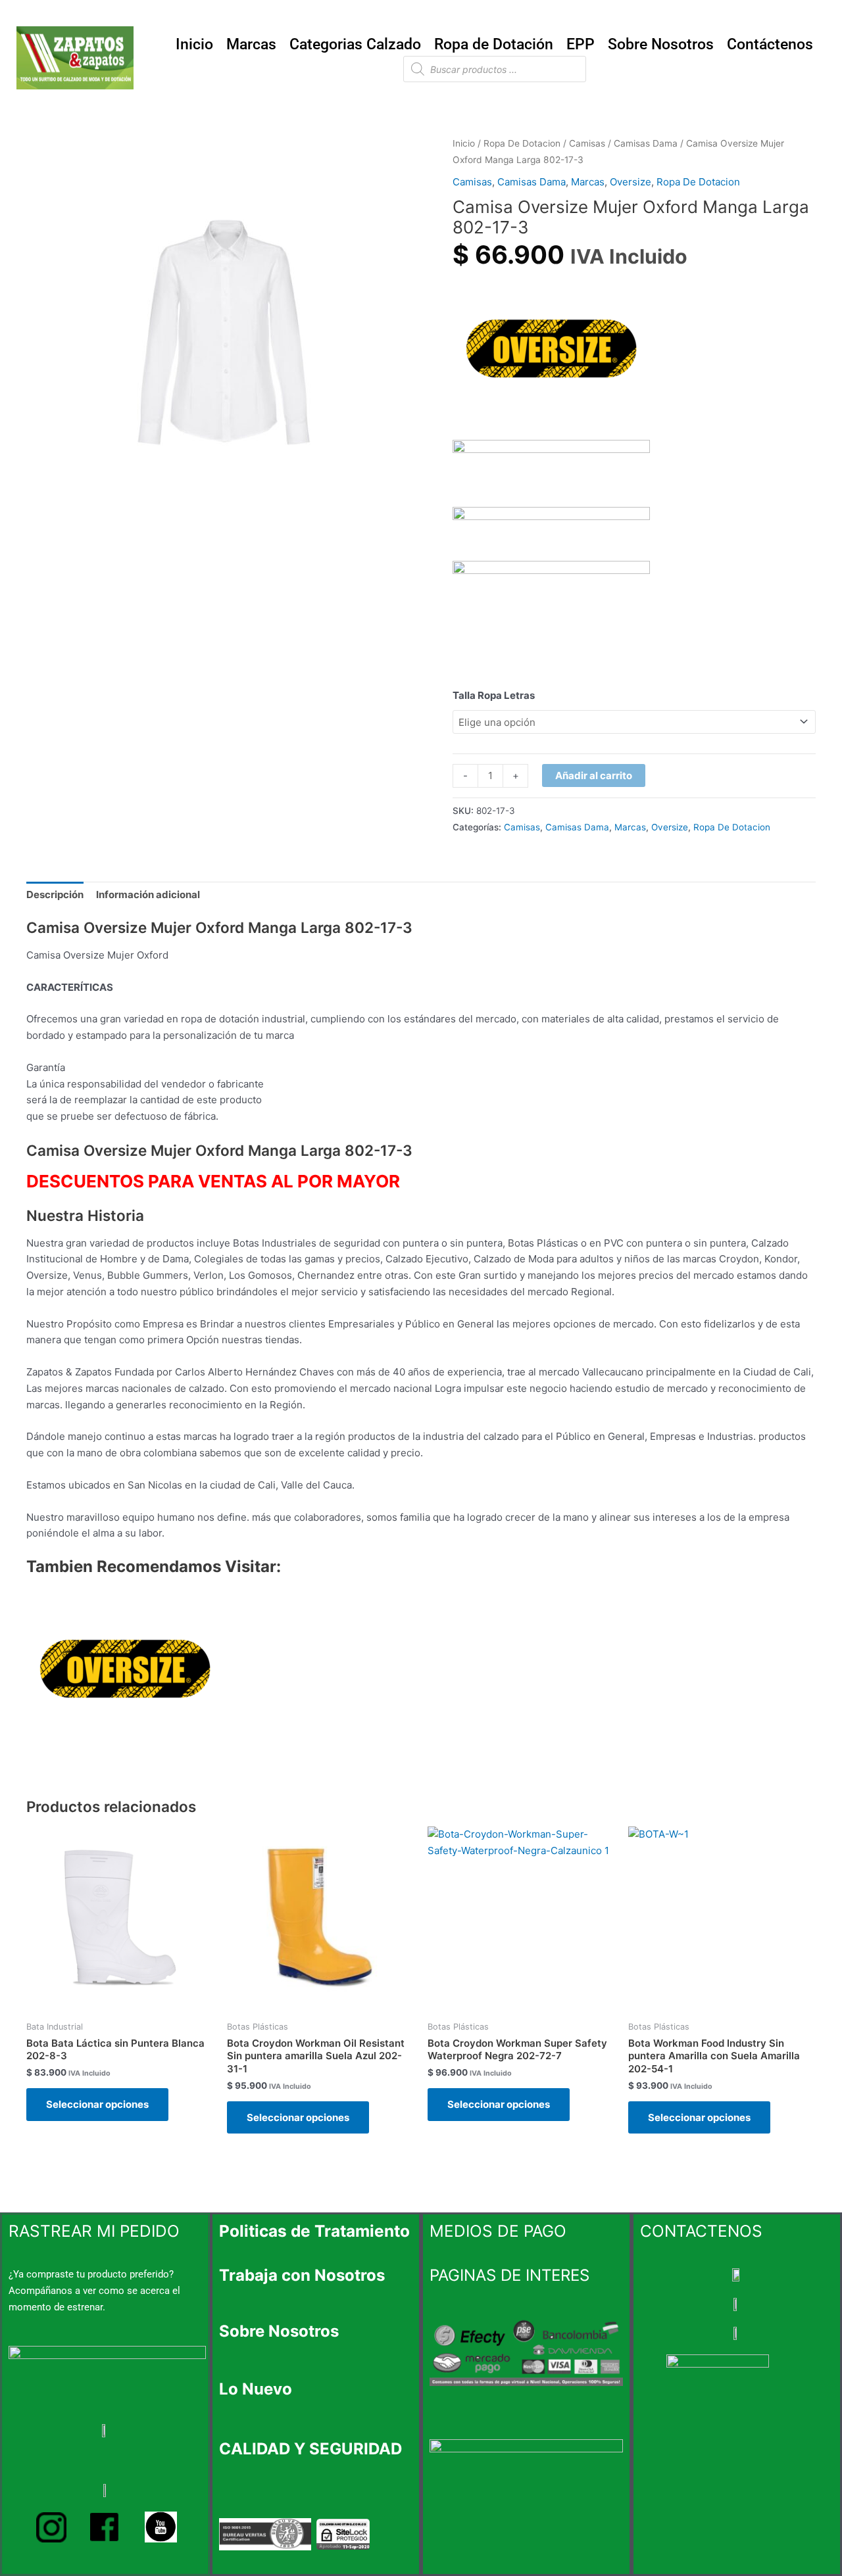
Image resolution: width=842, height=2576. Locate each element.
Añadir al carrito (594, 775)
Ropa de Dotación (494, 44)
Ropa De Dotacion (522, 143)
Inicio (194, 44)
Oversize (631, 182)
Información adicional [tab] (148, 894)
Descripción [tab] (55, 894)
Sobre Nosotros (661, 44)
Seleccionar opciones (97, 2104)
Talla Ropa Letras (494, 695)
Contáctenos (770, 44)
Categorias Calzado (355, 44)
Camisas (587, 143)
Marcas (251, 44)
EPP (581, 44)
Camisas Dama (646, 143)
